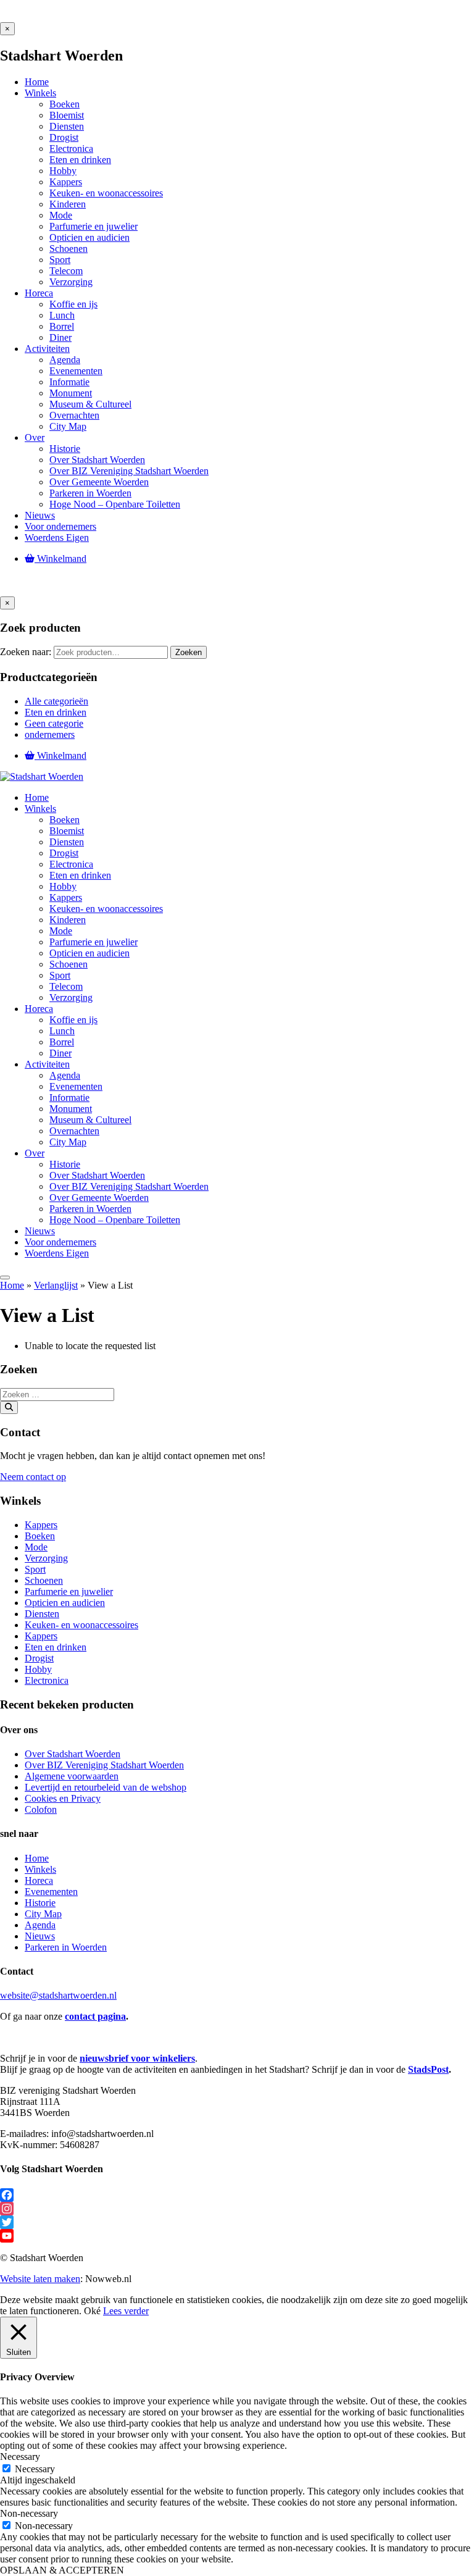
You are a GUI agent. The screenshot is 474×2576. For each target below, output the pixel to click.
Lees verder (126, 2311)
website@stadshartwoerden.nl (58, 1995)
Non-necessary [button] (29, 2513)
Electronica (47, 1680)
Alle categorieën (56, 701)
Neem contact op (33, 1477)
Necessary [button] (20, 2457)
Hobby (38, 1669)
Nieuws (40, 1936)
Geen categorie (54, 723)
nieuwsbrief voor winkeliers (137, 2058)
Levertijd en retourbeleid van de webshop (106, 1787)
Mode (36, 1547)
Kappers (41, 1525)
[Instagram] (237, 2209)
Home (12, 1285)
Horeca (39, 1880)
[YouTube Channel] (237, 2236)
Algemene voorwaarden (72, 1776)
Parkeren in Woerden (66, 1947)
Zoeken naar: (26, 652)
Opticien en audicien (65, 1603)
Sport (35, 1569)
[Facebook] (237, 2195)
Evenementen (51, 1892)
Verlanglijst (56, 1285)
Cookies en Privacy (63, 1798)
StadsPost (428, 2069)
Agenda (40, 1925)
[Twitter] (237, 2222)
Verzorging (46, 1558)
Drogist (39, 1658)
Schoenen (44, 1580)
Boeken (40, 1536)
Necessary (35, 2469)
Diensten (42, 1614)
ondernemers (50, 734)
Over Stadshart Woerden (73, 1754)
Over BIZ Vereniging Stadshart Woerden (104, 1765)
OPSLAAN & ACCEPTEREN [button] (62, 2570)
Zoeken (189, 652)
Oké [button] (92, 2311)
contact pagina (95, 2016)
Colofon (41, 1809)
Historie (40, 1903)
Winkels (40, 1869)
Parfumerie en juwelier (69, 1591)
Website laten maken (40, 2279)
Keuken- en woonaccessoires (81, 1625)
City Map (43, 1914)
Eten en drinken (56, 712)
